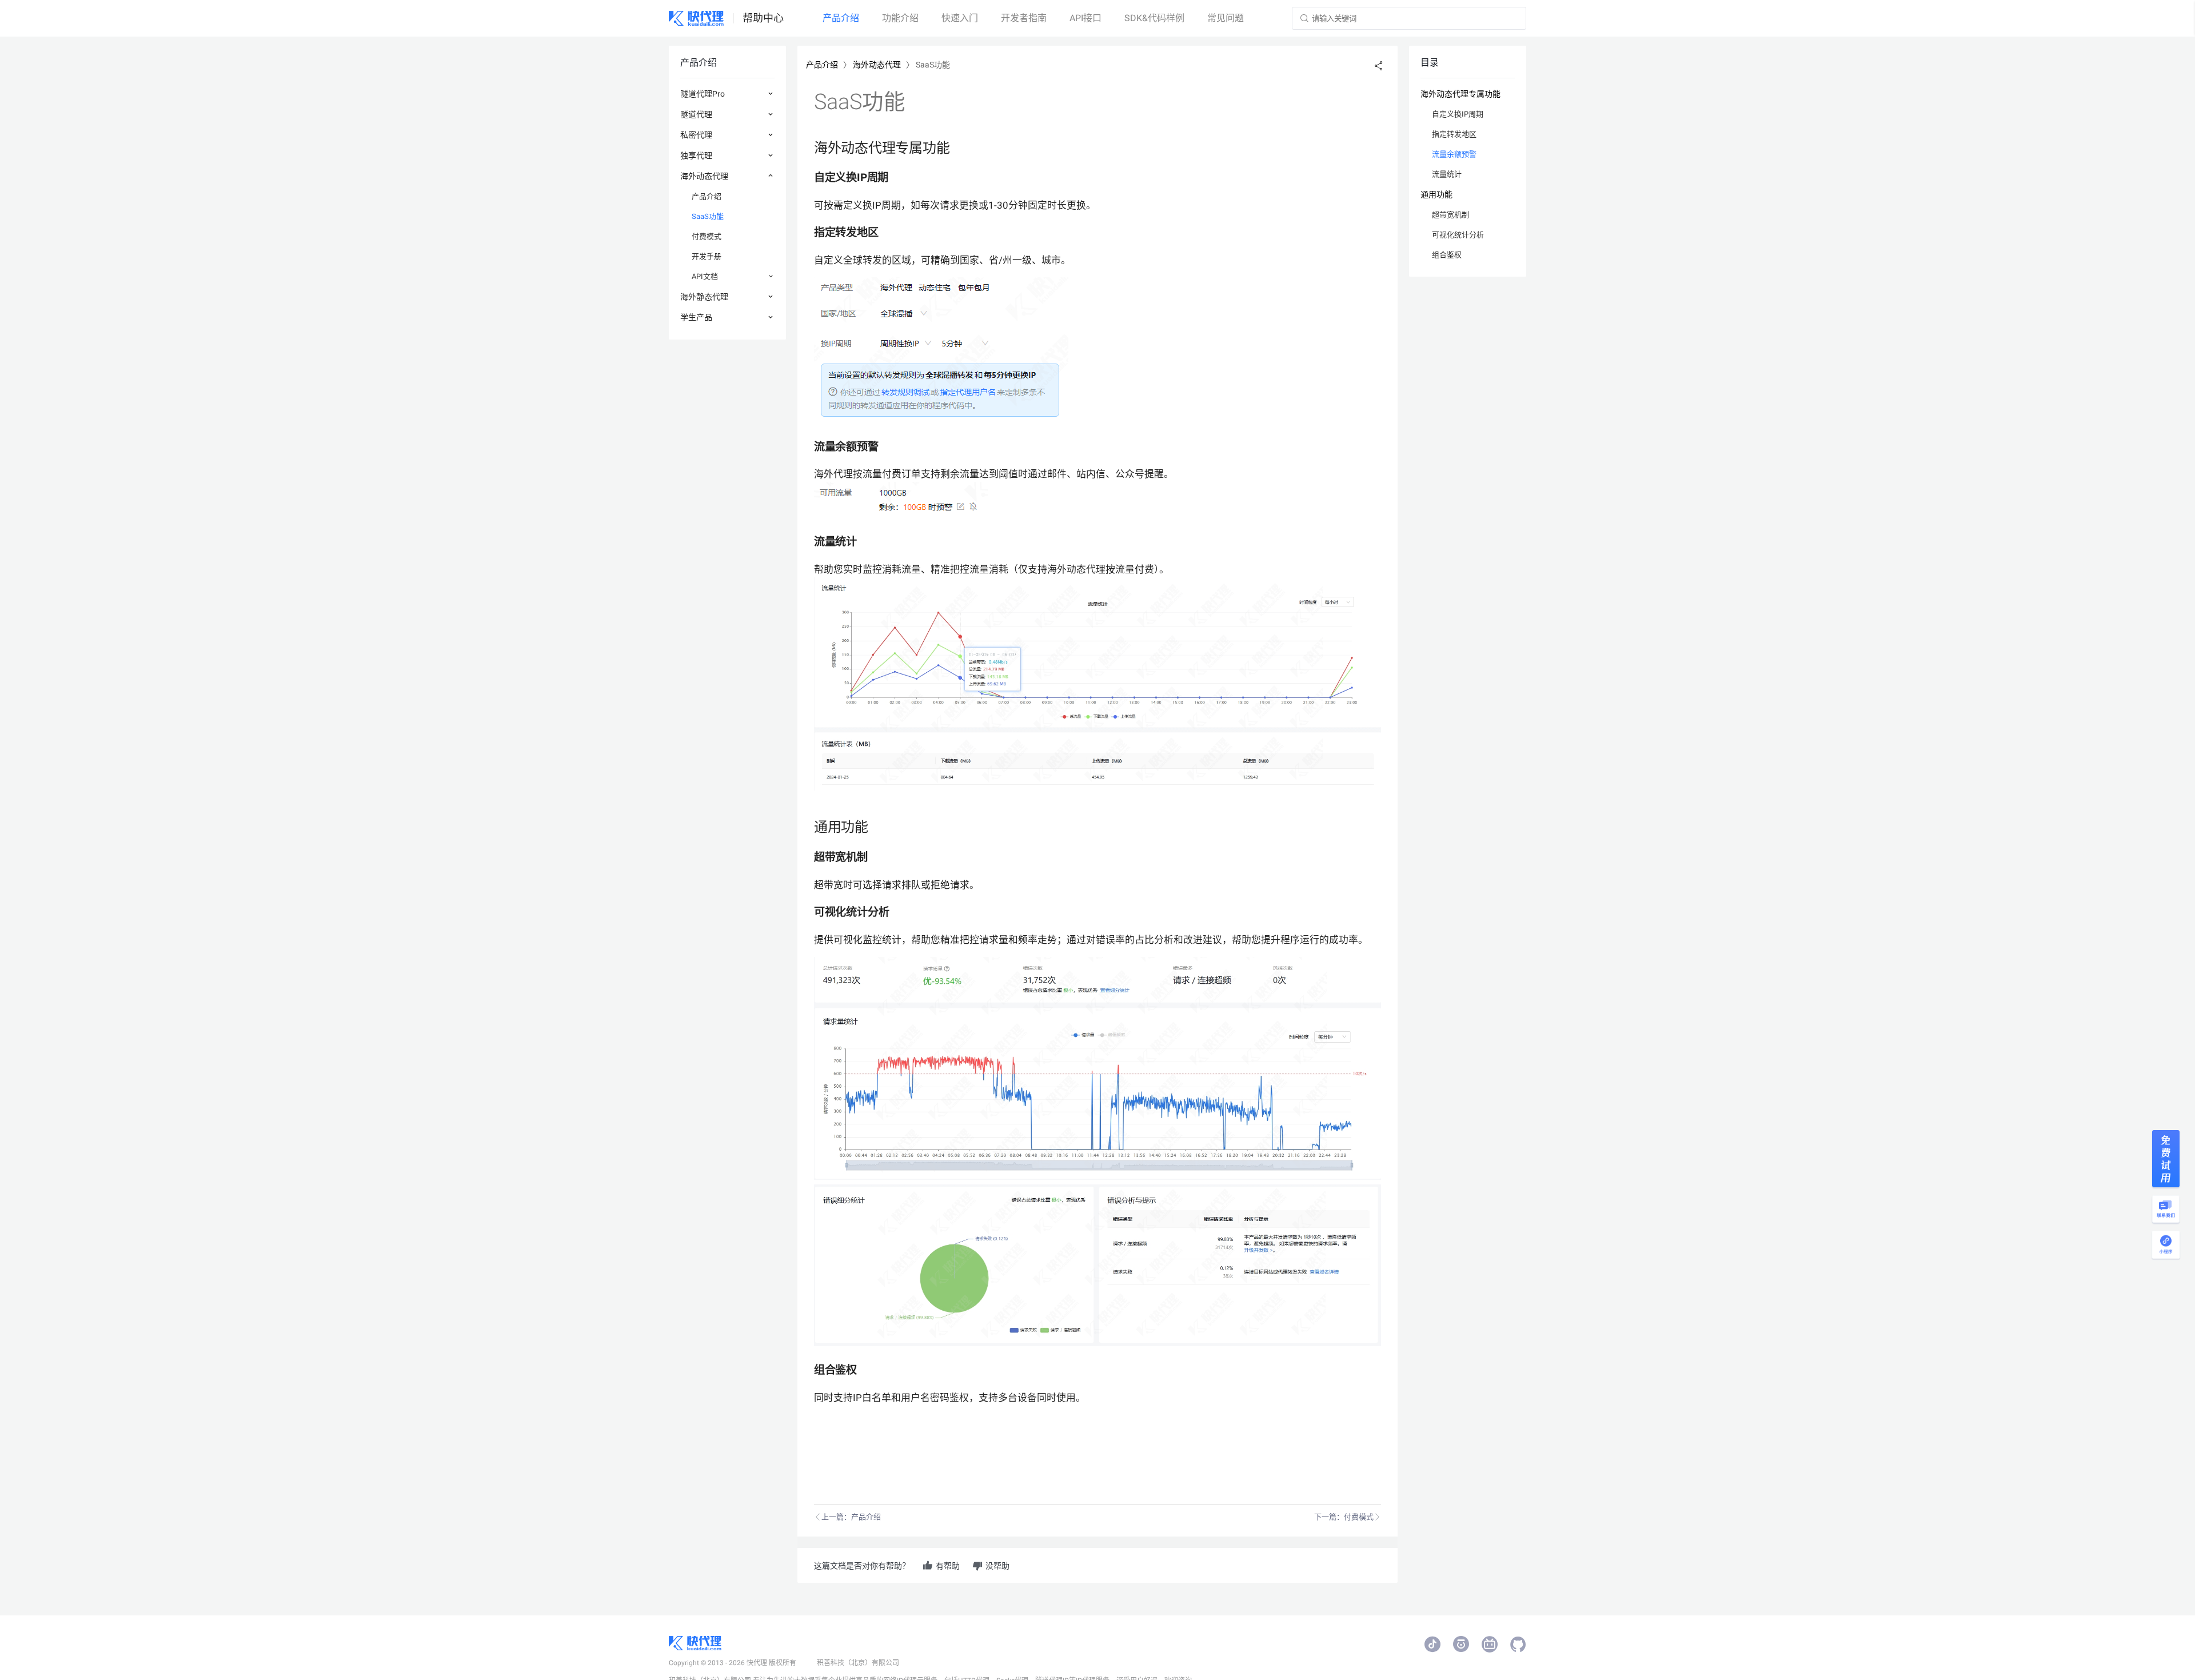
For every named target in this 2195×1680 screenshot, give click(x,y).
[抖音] (1432, 1645)
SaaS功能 (708, 216)
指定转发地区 (1454, 134)
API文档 (705, 276)
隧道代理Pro (703, 94)
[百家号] (1461, 1645)
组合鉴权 (1447, 255)
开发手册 (707, 256)
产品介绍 (707, 196)
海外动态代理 (704, 176)
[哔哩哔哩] (1490, 1645)
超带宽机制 (1450, 215)
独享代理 (696, 155)
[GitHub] (1518, 1645)
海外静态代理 (704, 297)
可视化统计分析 (1458, 235)
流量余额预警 (1454, 154)
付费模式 (707, 236)
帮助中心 (763, 18)
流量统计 (1447, 174)
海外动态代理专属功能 (1460, 94)
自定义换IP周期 (1458, 114)
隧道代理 (696, 114)
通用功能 (1436, 194)
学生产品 (696, 317)
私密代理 (696, 135)
